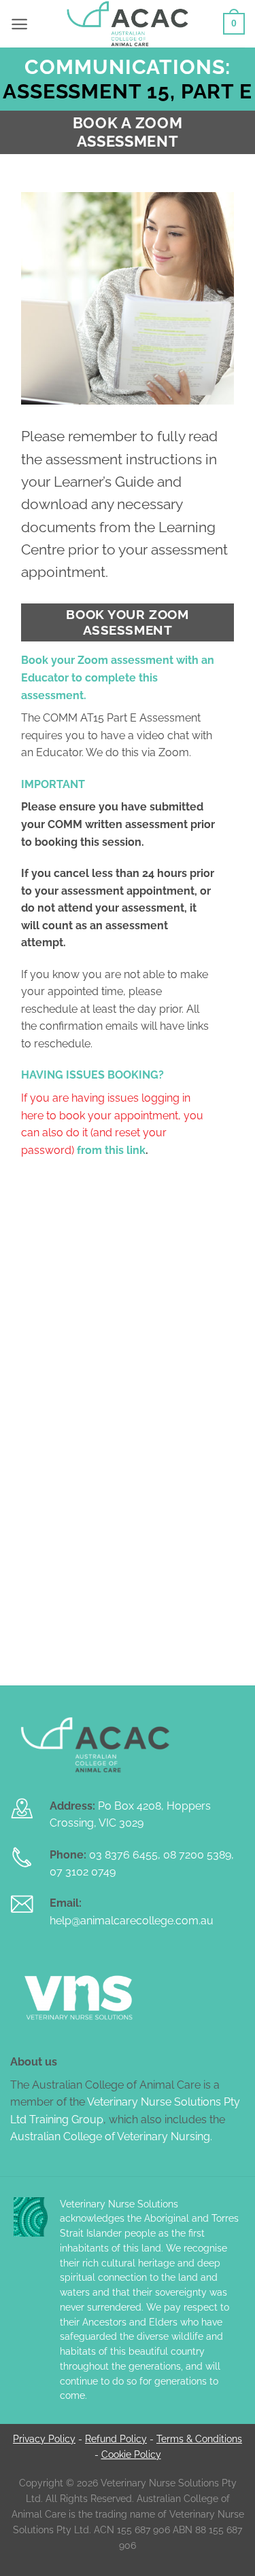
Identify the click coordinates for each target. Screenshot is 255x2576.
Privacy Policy (44, 2439)
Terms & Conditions (199, 2439)
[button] (19, 24)
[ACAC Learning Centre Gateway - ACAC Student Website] (128, 24)
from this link (111, 1150)
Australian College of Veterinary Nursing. (111, 2136)
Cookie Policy (131, 2454)
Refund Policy (116, 2439)
